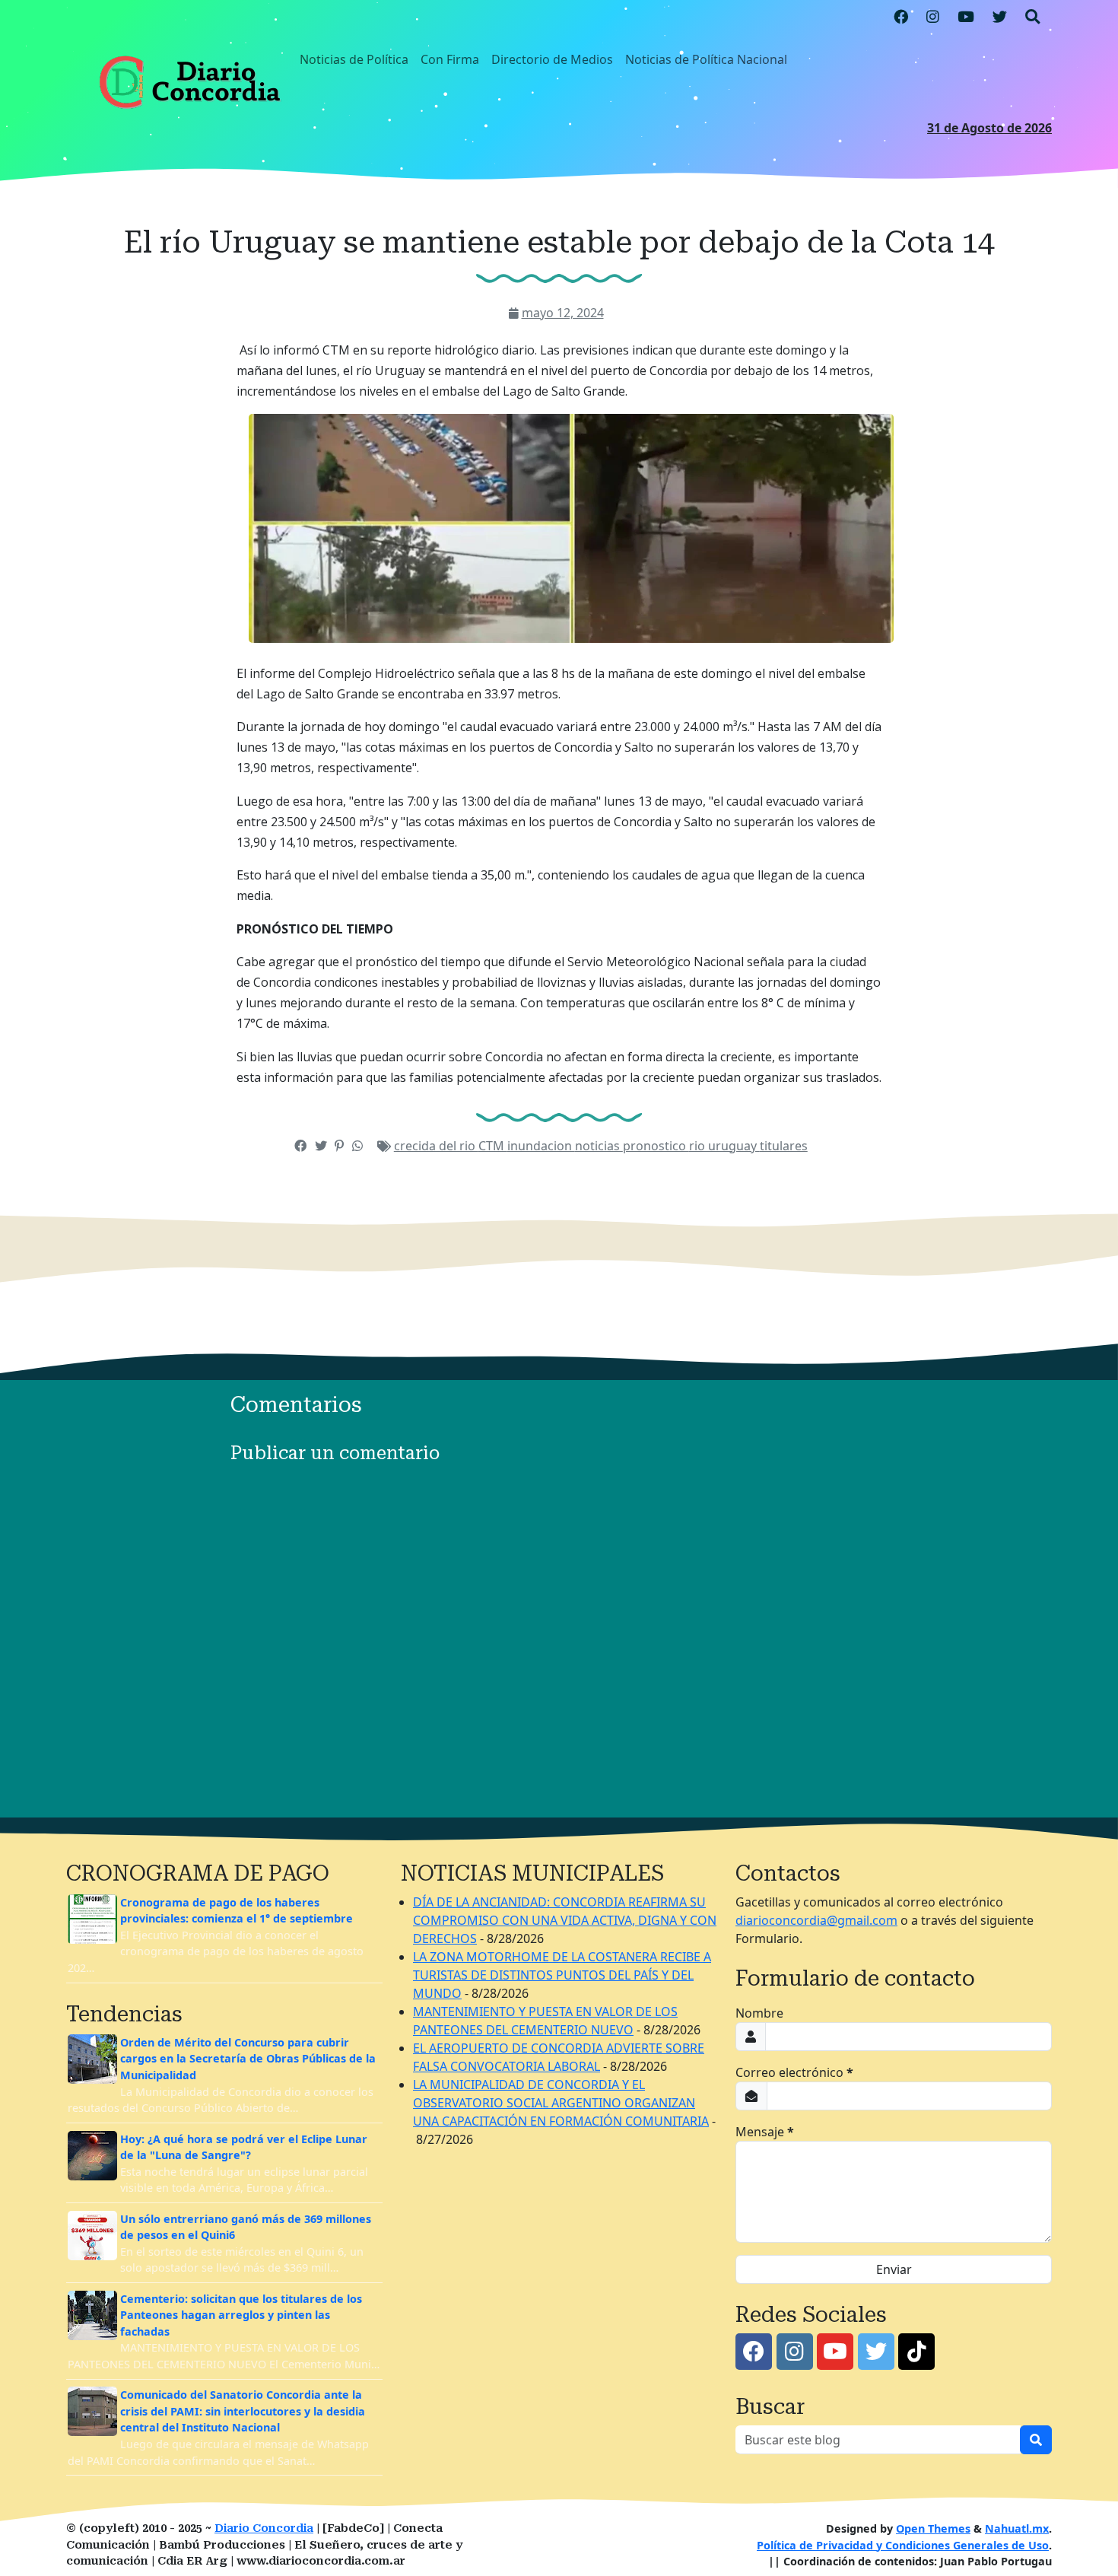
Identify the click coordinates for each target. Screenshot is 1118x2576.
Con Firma (450, 59)
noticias (599, 1146)
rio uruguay (724, 1146)
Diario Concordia (264, 2528)
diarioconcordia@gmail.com (816, 1920)
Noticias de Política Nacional (706, 59)
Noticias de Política (354, 59)
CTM (493, 1146)
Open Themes (933, 2528)
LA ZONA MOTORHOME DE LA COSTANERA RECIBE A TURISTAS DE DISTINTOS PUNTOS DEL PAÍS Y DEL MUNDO (562, 1975)
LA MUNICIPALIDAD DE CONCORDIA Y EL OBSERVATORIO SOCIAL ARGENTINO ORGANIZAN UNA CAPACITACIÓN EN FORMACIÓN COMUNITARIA (561, 2103)
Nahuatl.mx (1017, 2528)
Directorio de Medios (552, 59)
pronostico (656, 1146)
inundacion (541, 1146)
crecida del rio (436, 1146)
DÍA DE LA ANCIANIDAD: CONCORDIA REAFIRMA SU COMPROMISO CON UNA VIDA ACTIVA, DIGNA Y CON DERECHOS (565, 1920)
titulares (784, 1146)
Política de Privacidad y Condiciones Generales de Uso (903, 2545)
